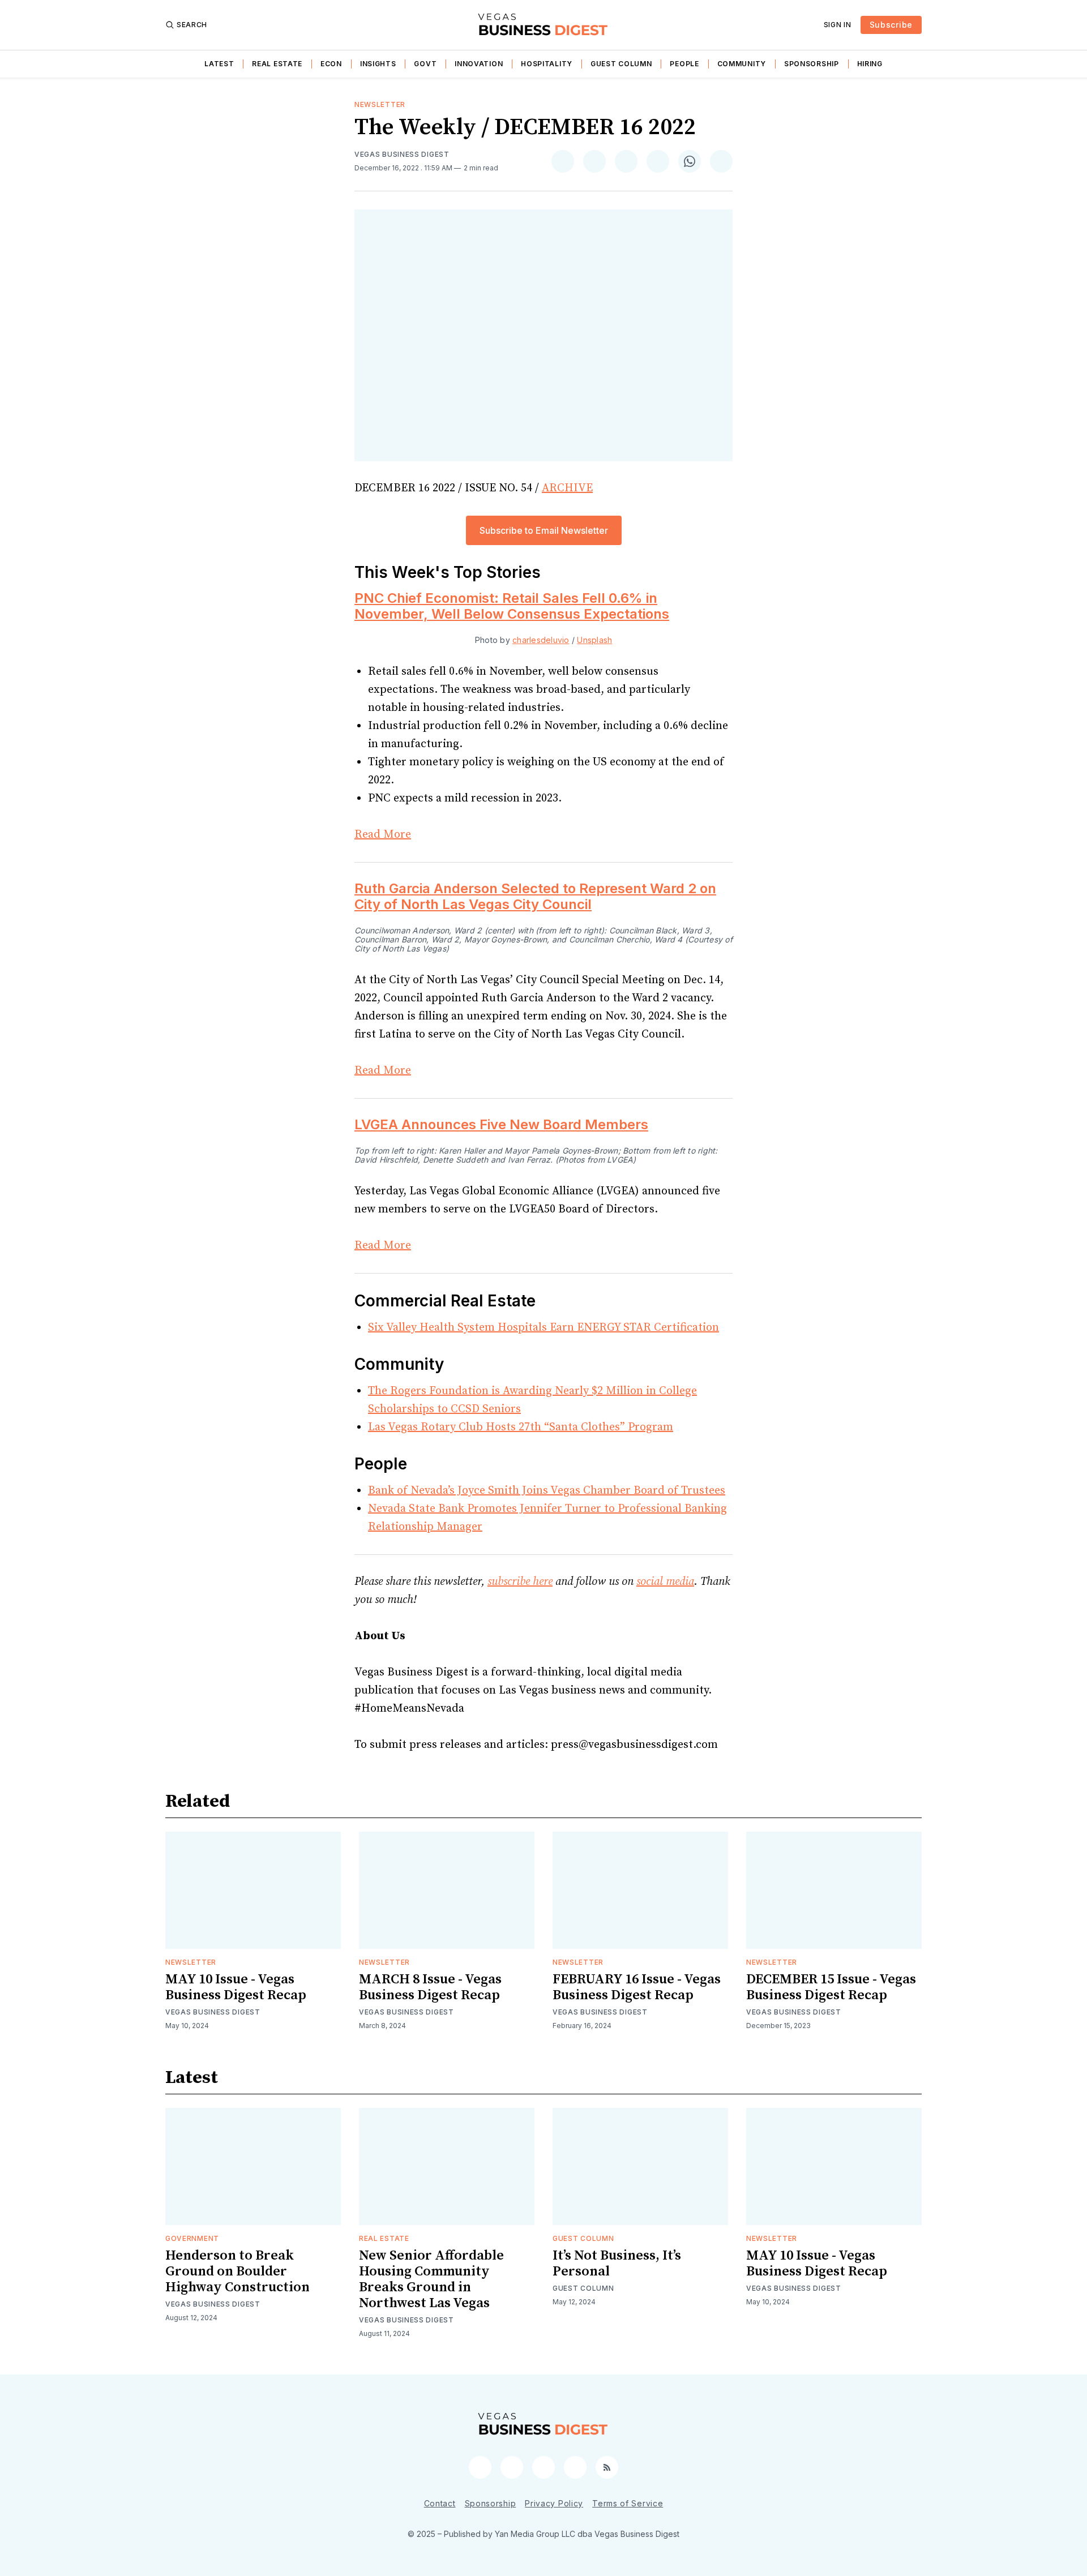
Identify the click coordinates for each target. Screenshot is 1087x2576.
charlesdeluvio (541, 640)
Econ (331, 64)
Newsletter (380, 104)
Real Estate (277, 64)
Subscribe (891, 25)
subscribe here (520, 1582)
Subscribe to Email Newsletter (544, 530)
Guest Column (621, 64)
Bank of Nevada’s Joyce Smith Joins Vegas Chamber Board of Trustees (547, 1491)
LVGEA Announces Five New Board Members (501, 1124)
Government (192, 2238)
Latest (219, 64)
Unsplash (594, 640)
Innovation (479, 64)
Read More (383, 835)
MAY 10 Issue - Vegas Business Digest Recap (236, 1987)
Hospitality (547, 64)
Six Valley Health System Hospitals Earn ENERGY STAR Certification (543, 1328)
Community (742, 64)
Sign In (838, 25)
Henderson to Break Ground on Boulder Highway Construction (237, 2271)
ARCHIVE (567, 488)
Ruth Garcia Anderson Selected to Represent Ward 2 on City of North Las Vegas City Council (535, 896)
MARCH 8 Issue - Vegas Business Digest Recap (430, 1987)
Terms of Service (628, 2503)
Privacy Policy (554, 2503)
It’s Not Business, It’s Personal (617, 2264)
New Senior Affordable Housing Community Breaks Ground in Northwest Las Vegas (431, 2279)
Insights (378, 64)
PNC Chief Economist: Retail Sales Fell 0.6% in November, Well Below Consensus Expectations (512, 606)
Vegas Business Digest (402, 154)
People (684, 64)
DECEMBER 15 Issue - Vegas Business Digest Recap (831, 1987)
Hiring (870, 64)
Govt (425, 64)
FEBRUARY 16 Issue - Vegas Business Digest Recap (637, 1987)
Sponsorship (812, 64)
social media (665, 1582)
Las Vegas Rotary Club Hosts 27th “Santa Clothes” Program (521, 1427)
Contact (440, 2503)
